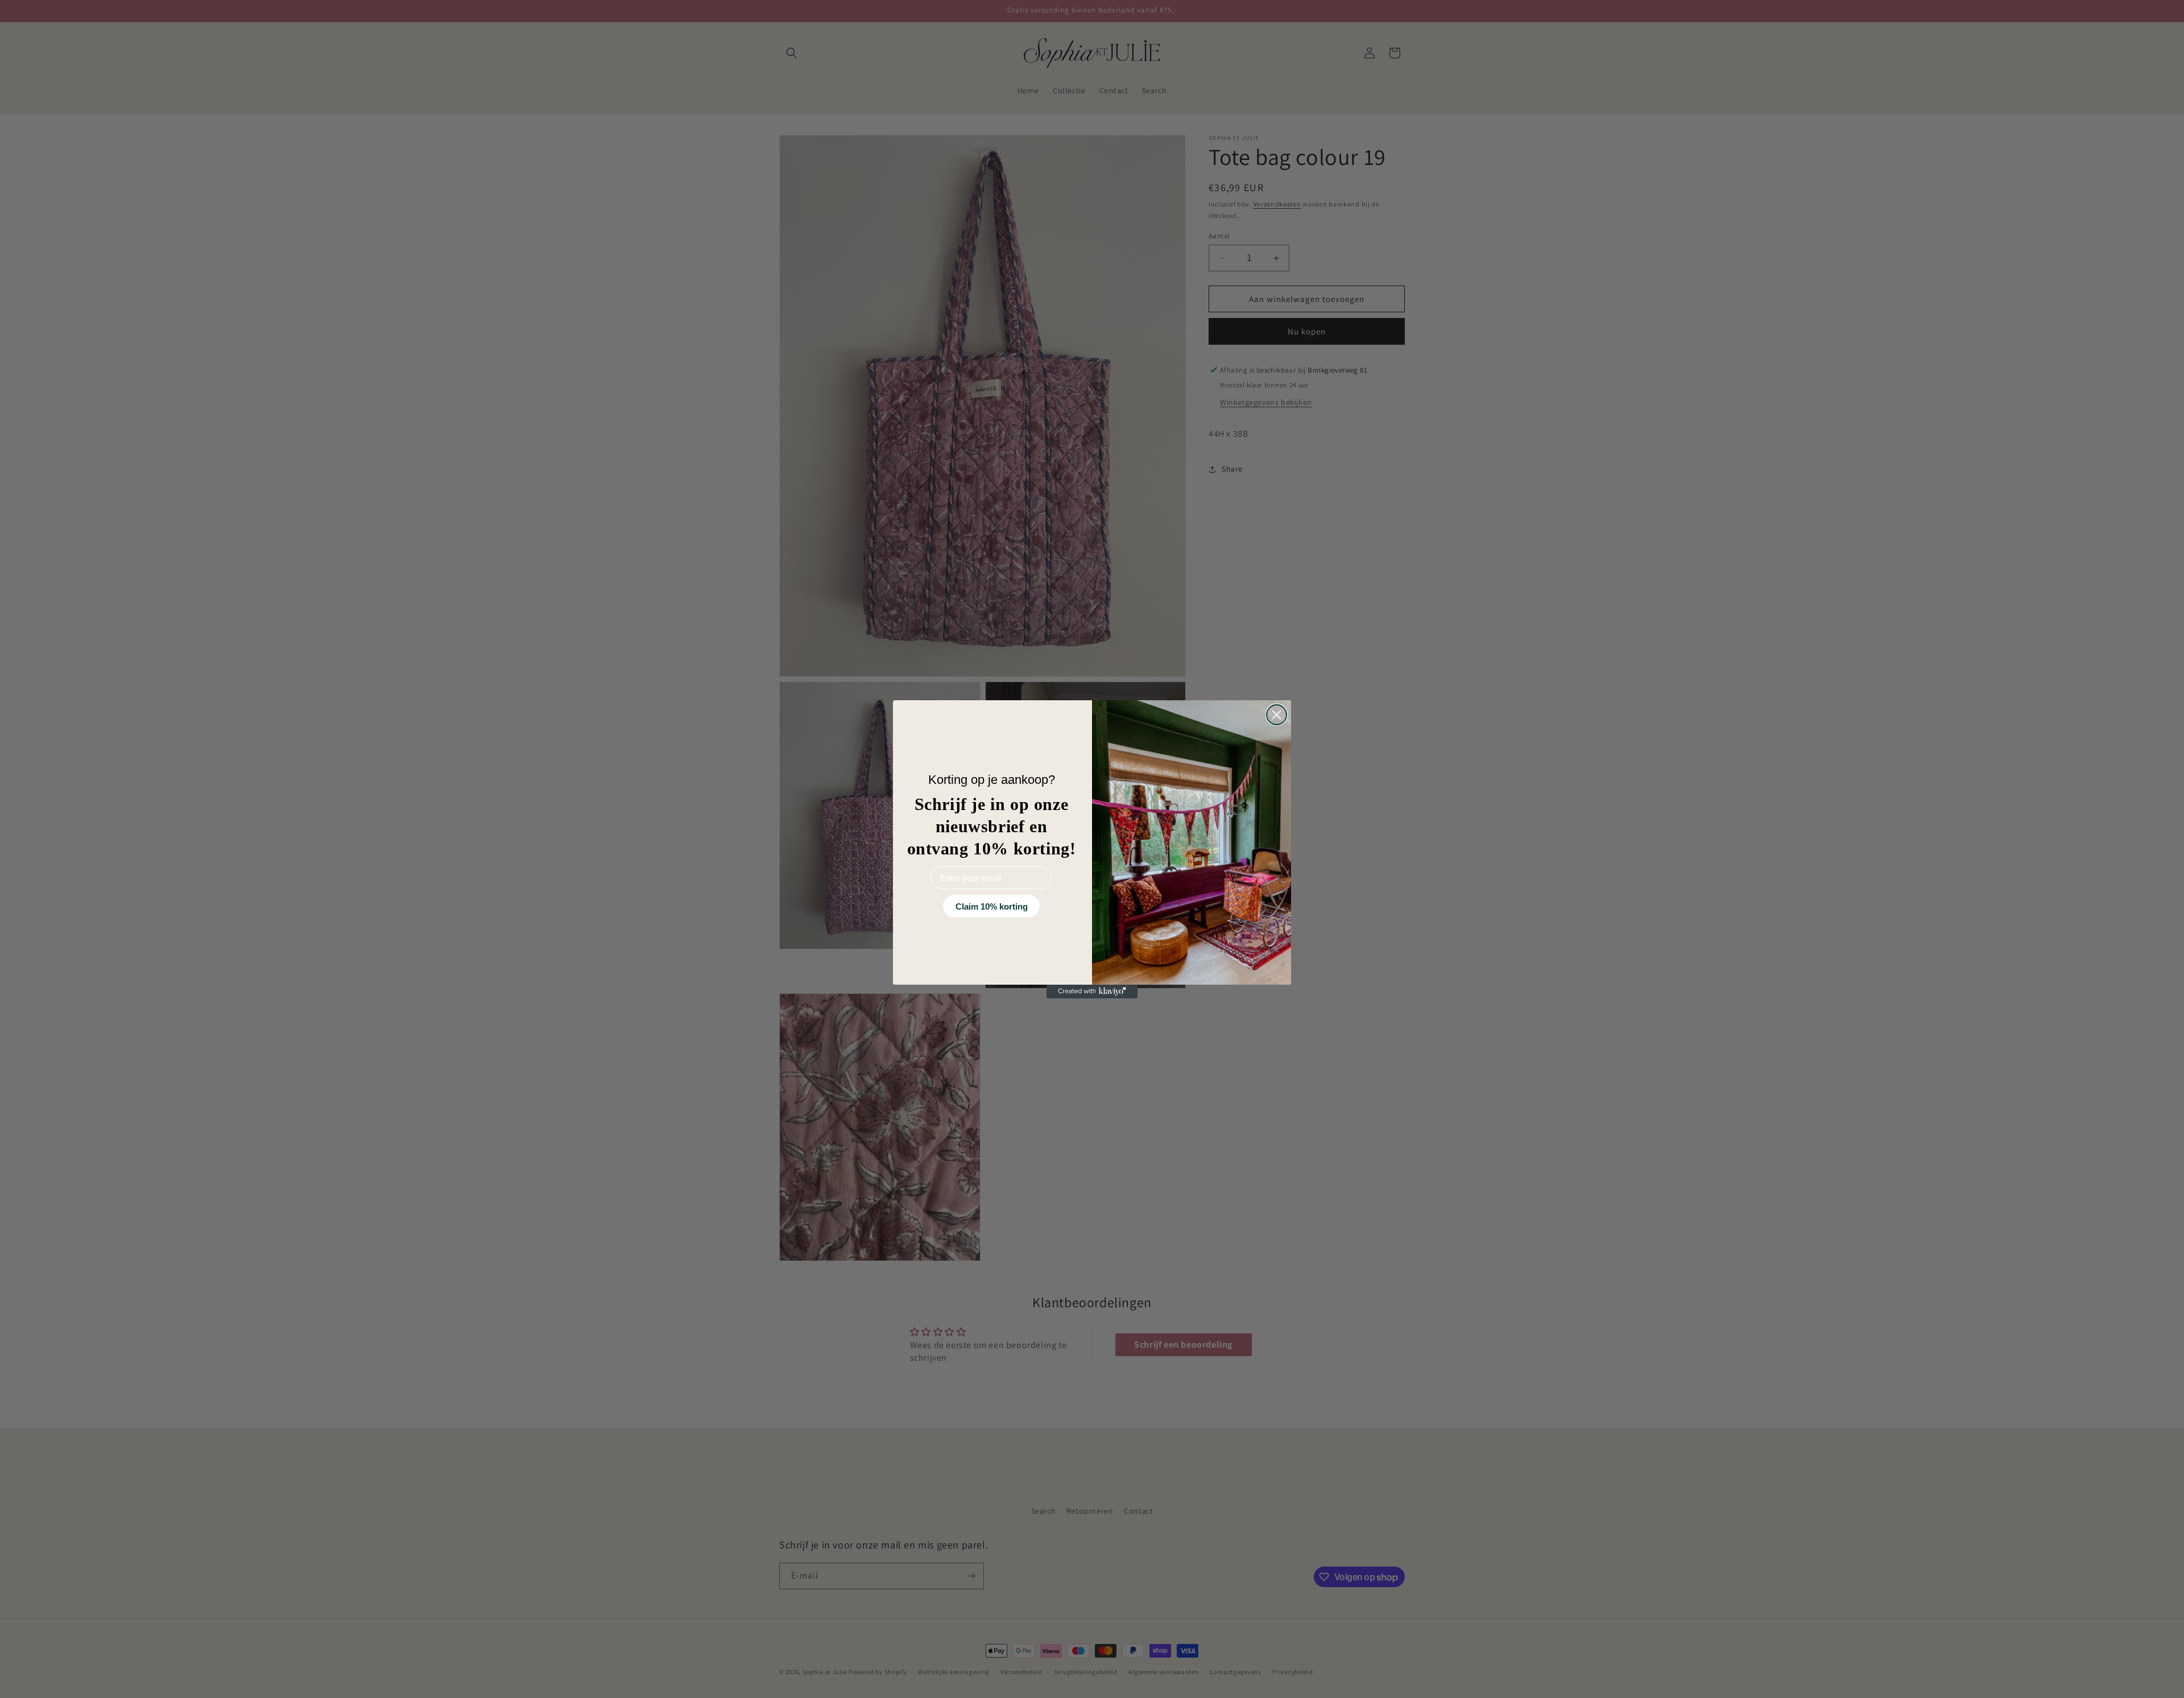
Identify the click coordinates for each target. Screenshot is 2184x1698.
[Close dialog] (1277, 715)
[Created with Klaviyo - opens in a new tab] (1092, 991)
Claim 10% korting (992, 906)
